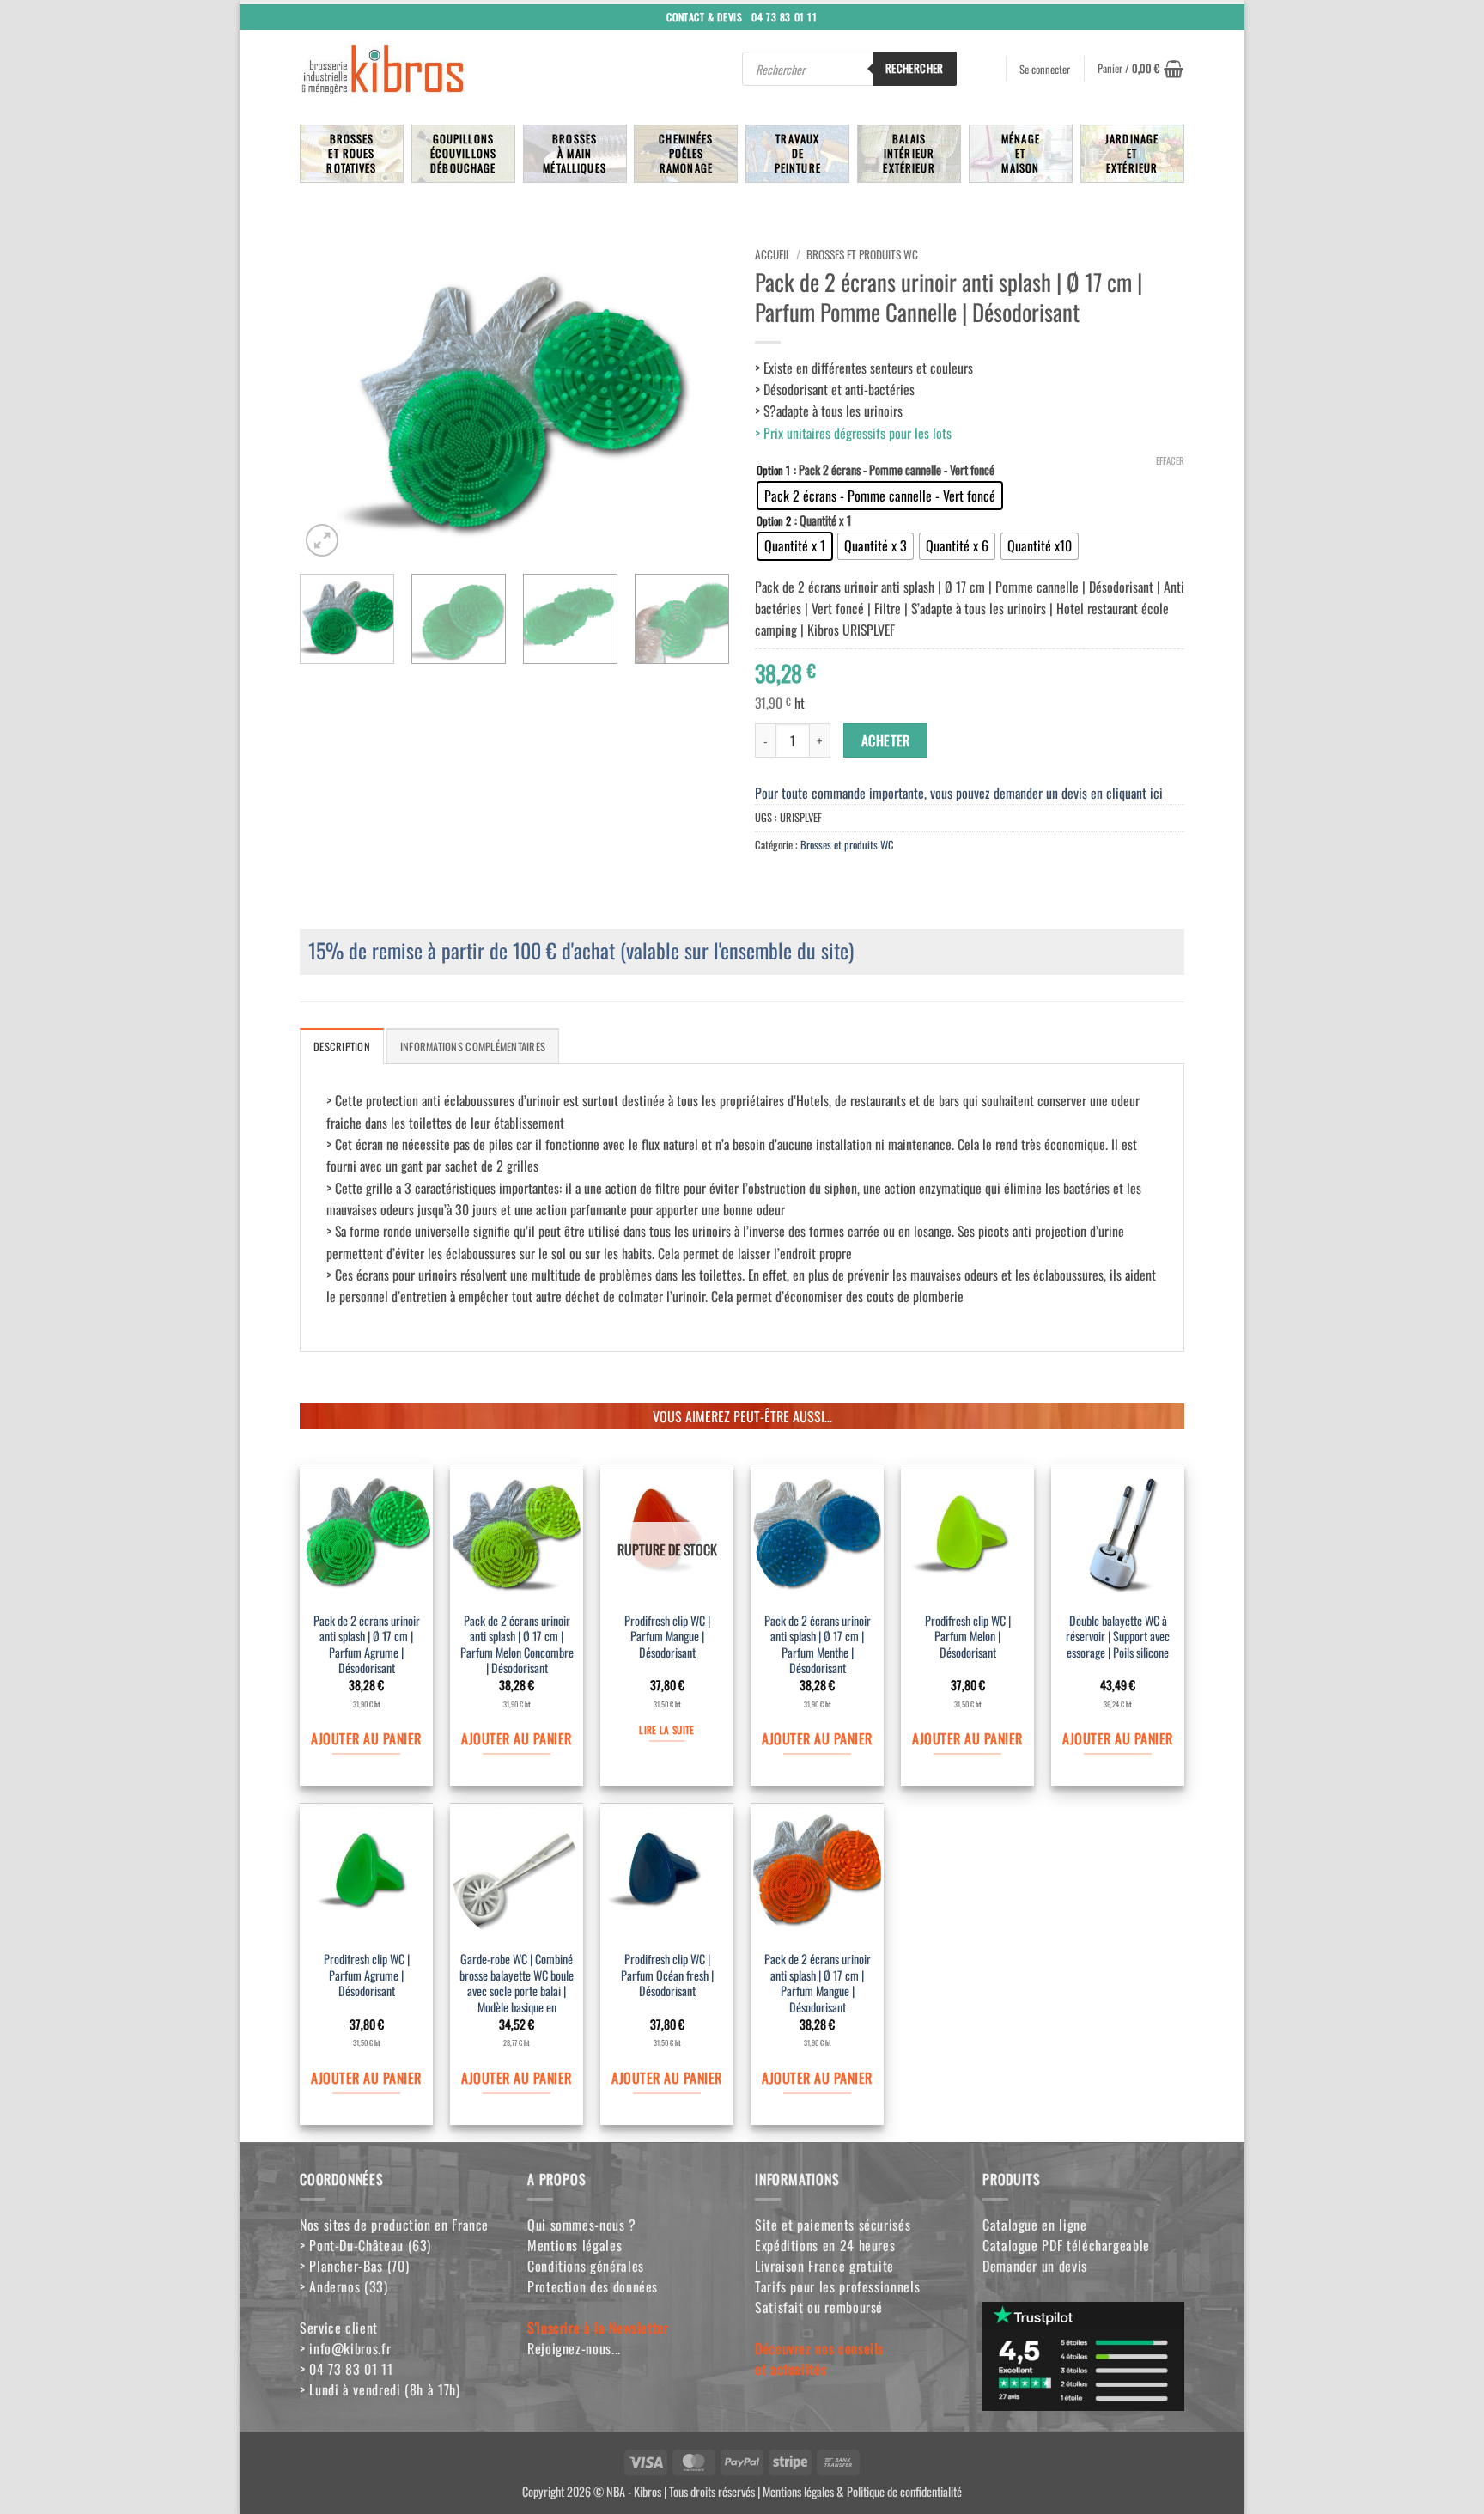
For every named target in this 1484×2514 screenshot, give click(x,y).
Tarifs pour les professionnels (837, 2286)
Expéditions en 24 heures (825, 2245)
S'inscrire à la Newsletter (598, 2328)
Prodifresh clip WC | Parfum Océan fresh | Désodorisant (667, 1975)
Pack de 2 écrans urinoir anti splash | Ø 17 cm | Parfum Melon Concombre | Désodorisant (517, 1645)
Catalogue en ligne (1035, 2225)
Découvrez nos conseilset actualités (819, 2359)
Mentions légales (575, 2245)
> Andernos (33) (344, 2286)
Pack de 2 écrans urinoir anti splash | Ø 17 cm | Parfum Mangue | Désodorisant (818, 1984)
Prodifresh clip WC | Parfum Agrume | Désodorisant (367, 1975)
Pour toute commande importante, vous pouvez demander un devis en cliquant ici (959, 793)
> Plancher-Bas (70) (354, 2266)
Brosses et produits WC (862, 254)
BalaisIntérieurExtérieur (909, 153)
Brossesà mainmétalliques (575, 153)
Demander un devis (1035, 2266)
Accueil (772, 254)
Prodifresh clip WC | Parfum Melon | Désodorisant (968, 1637)
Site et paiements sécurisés (833, 2225)
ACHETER (886, 740)
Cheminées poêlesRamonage (686, 153)
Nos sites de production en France (394, 2225)
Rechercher (915, 68)
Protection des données (593, 2286)
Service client (339, 2328)
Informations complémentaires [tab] (473, 1047)
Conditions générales (586, 2266)
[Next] (699, 400)
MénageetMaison (1021, 153)
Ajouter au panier (366, 1738)
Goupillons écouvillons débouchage (464, 153)
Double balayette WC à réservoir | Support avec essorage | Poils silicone (1118, 1637)
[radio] (880, 496)
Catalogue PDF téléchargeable (1066, 2245)
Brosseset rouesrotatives (351, 153)
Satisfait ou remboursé (819, 2307)
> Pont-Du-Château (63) (365, 2245)
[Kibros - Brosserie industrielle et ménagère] (424, 69)
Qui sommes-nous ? (582, 2225)
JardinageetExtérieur (1132, 153)
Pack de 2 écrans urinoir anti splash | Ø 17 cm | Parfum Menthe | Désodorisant (818, 1645)
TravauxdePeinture (798, 153)
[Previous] (330, 400)
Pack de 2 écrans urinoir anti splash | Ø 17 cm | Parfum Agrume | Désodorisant (367, 1645)
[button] (1140, 69)
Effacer (1170, 460)
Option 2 (774, 521)
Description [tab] (342, 1047)
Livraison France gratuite (824, 2266)
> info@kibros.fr (345, 2348)
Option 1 (773, 470)
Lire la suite (666, 1729)
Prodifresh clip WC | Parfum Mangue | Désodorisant (667, 1637)
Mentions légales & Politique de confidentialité (862, 2490)
